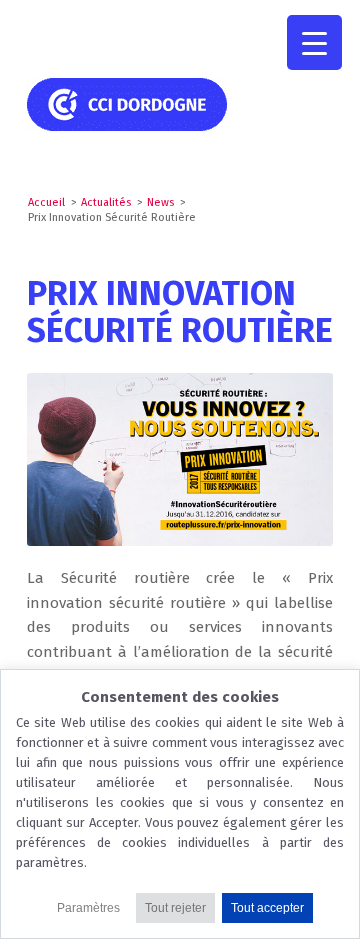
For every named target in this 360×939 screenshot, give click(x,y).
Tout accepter (267, 908)
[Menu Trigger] (314, 42)
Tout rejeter (175, 908)
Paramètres (88, 908)
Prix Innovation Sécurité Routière (180, 312)
